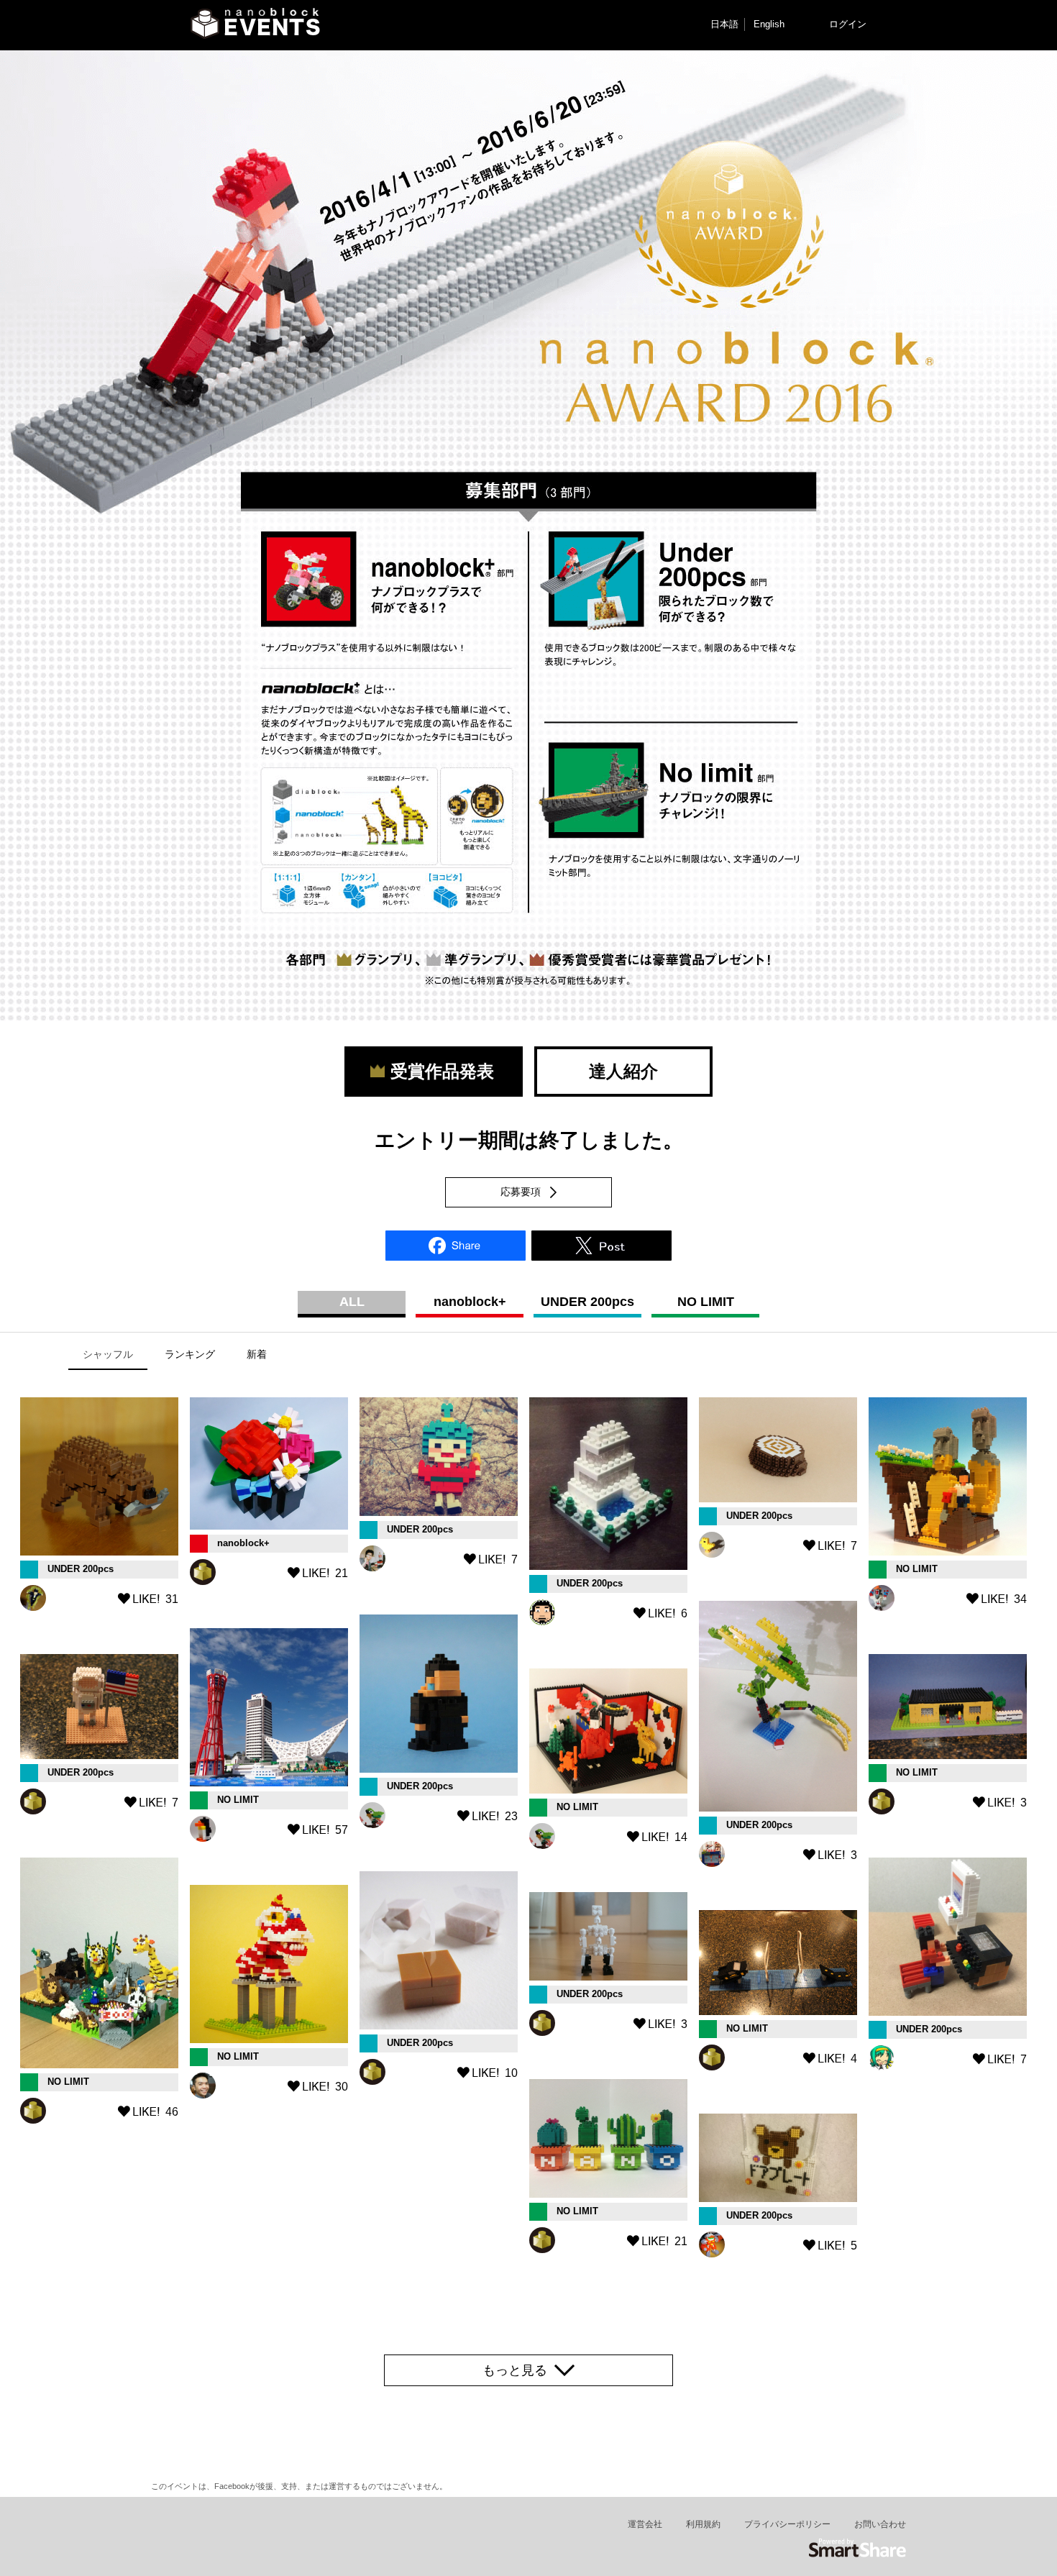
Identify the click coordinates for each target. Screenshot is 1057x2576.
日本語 (724, 24)
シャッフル (108, 1354)
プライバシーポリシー (787, 2524)
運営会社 (645, 2524)
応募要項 (521, 1192)
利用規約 (703, 2524)
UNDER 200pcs (587, 1302)
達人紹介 (623, 1071)
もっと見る (515, 2370)
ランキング (190, 1354)
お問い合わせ (880, 2524)
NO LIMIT (706, 1302)
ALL (352, 1302)
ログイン (848, 24)
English (769, 24)
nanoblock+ (470, 1302)
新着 (257, 1354)
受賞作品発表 (434, 1071)
